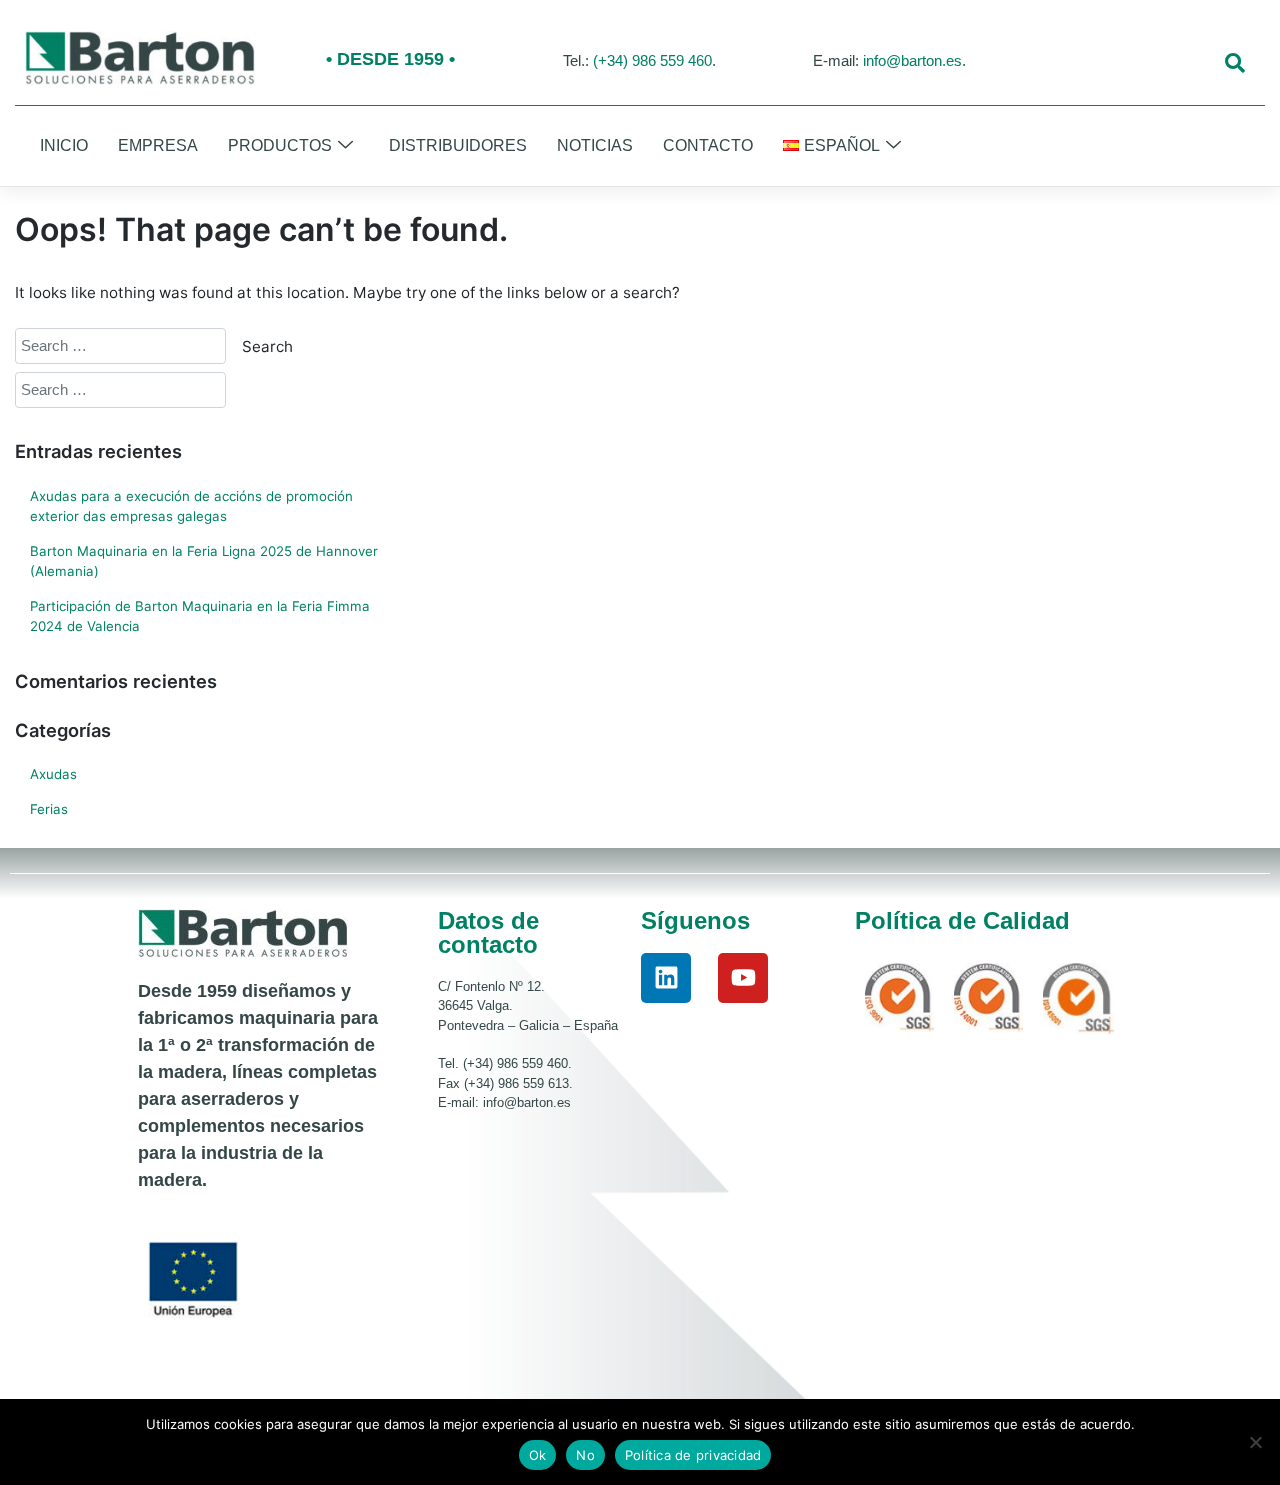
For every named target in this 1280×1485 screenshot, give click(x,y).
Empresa (158, 145)
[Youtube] (743, 978)
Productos (280, 145)
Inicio (64, 145)
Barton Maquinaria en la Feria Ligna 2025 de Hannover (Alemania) (204, 561)
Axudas (53, 774)
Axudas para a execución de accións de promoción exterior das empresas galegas (191, 506)
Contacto (708, 145)
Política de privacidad (693, 1455)
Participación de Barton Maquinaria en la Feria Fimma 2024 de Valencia (200, 616)
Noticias (595, 145)
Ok (538, 1455)
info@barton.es (912, 60)
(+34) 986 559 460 (652, 60)
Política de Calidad (962, 920)
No (585, 1455)
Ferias (49, 809)
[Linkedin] (666, 978)
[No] (1255, 1442)
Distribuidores (458, 145)
